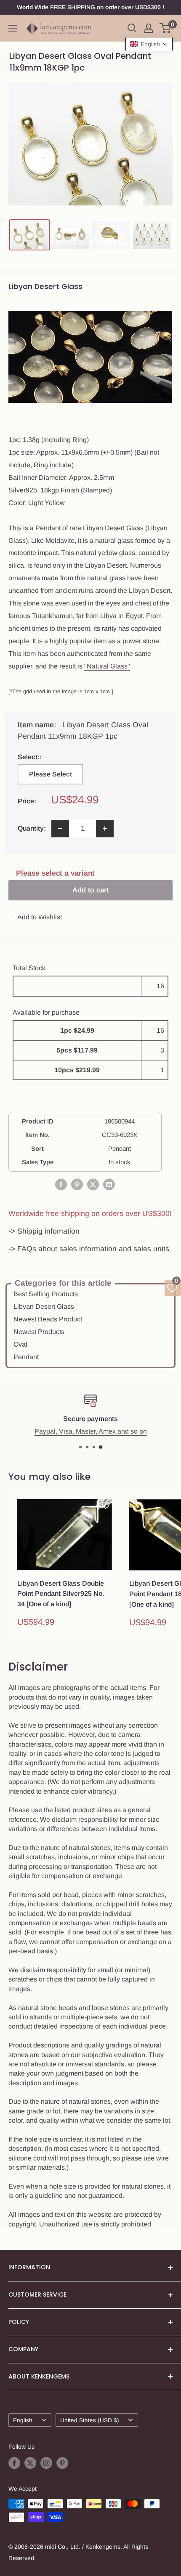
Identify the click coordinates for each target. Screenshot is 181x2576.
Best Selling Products (46, 1294)
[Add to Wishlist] (106, 1505)
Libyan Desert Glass (44, 1306)
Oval (20, 1344)
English (23, 2420)
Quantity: (32, 828)
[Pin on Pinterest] (77, 1184)
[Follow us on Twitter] (30, 2463)
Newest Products (39, 1332)
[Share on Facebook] (61, 1184)
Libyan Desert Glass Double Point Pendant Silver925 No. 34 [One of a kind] (61, 1594)
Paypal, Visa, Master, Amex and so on (91, 1431)
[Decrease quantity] (60, 829)
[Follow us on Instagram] (46, 2463)
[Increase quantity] (105, 829)
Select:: (48, 757)
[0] (166, 28)
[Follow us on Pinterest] (62, 2463)
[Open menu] (13, 28)
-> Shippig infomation (44, 1231)
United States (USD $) (90, 2420)
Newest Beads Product (48, 1319)
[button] (149, 44)
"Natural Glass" (107, 666)
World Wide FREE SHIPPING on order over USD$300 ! (90, 7)
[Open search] (132, 28)
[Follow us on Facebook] (14, 2463)
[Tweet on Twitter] (93, 1184)
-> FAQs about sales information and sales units (89, 1249)
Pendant (26, 1357)
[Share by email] (109, 1184)
